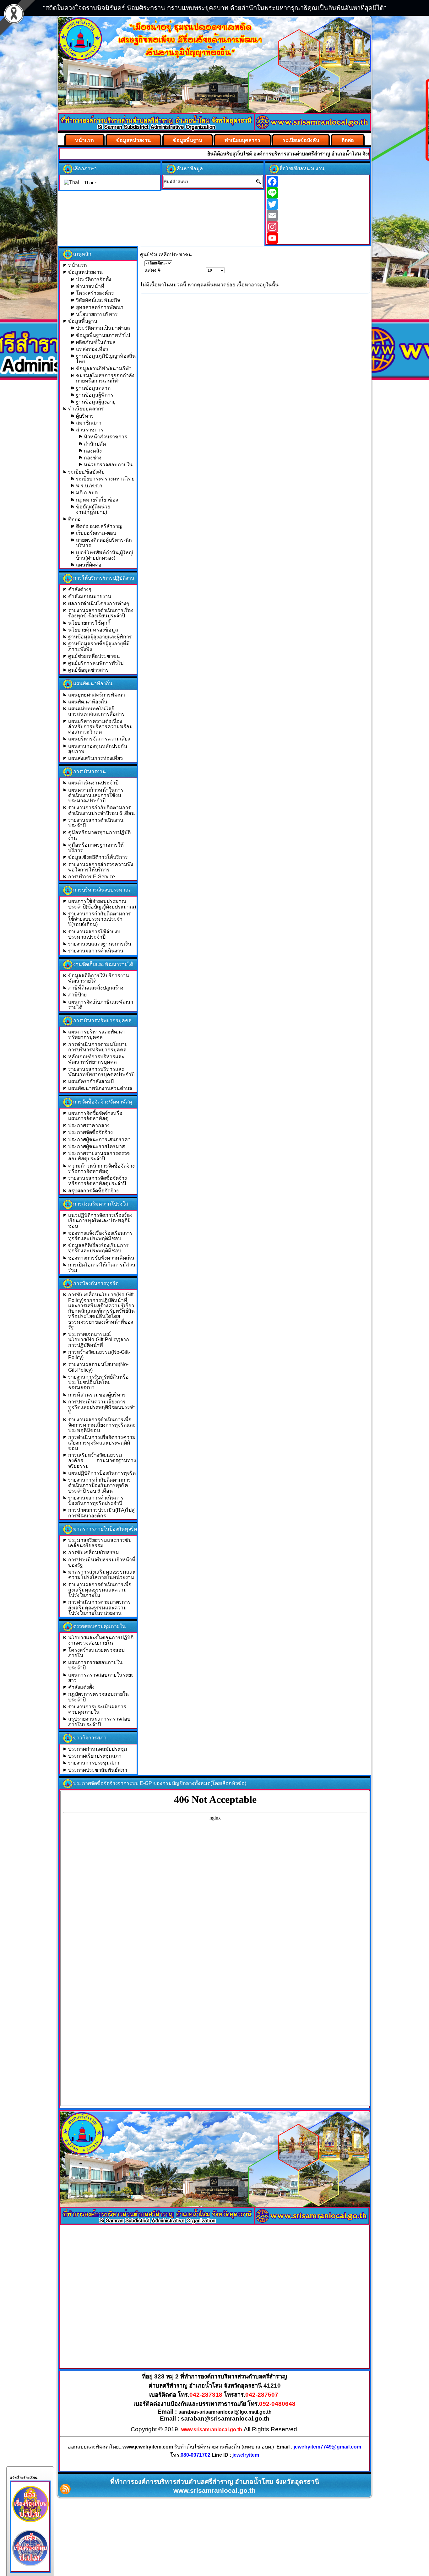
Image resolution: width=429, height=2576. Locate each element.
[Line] (318, 193)
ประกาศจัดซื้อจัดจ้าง (90, 1132)
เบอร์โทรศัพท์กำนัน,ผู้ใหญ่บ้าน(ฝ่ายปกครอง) (105, 555)
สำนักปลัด (95, 444)
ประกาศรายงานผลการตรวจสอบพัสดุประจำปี (99, 1156)
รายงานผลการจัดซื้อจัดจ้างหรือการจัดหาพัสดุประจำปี (98, 1181)
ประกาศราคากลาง (89, 1125)
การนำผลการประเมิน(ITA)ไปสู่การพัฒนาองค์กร (101, 1513)
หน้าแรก (84, 140)
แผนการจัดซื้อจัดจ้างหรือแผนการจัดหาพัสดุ (95, 1116)
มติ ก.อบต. (87, 493)
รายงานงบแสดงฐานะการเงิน (100, 944)
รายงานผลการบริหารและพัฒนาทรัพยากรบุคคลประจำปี (101, 1072)
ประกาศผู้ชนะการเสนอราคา (99, 1139)
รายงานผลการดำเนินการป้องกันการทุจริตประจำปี (96, 1500)
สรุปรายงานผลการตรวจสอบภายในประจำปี (99, 1722)
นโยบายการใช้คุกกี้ (89, 623)
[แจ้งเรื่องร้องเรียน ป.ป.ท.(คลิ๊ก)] (30, 2568)
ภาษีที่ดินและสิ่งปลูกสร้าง (96, 988)
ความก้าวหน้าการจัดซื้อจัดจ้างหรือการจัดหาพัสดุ (101, 1169)
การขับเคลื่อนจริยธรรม (94, 1552)
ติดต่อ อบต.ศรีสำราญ (99, 526)
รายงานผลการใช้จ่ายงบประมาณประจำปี (94, 934)
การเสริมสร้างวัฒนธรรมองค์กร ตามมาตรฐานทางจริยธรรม (102, 1461)
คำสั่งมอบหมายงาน (90, 597)
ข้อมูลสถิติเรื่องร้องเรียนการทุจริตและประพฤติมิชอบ (98, 1248)
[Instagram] (318, 227)
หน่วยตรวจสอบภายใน (108, 465)
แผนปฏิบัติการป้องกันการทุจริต (102, 1473)
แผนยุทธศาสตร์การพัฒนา (97, 695)
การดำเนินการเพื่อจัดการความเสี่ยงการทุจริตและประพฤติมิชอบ (102, 1443)
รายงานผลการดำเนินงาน (96, 951)
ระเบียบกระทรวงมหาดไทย (105, 479)
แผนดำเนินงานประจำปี (93, 783)
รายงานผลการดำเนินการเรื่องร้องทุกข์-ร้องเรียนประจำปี (101, 613)
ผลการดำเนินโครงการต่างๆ (99, 603)
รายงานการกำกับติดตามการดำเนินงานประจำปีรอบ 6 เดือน (101, 810)
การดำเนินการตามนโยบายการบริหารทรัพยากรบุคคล (98, 1047)
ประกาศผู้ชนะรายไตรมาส (97, 1146)
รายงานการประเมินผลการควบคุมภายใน (97, 1709)
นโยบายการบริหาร (97, 314)
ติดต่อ (348, 140)
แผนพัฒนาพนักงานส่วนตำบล (100, 1088)
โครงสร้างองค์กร (95, 293)
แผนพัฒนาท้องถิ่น (88, 702)
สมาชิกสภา (89, 423)
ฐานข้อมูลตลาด (93, 388)
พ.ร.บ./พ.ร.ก (89, 486)
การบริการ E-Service (92, 877)
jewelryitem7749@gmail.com (327, 2447)
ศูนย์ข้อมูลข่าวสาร (88, 670)
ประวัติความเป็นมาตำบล (103, 328)
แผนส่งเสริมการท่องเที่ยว (95, 758)
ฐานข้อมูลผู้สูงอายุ (96, 402)
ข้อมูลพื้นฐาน (188, 140)
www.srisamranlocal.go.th (212, 2430)
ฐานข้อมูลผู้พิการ (95, 395)
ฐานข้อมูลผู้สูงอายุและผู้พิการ (100, 637)
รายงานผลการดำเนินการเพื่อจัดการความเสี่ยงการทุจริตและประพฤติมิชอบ (102, 1425)
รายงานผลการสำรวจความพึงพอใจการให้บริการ (101, 867)
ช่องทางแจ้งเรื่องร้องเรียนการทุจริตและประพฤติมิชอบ (100, 1236)
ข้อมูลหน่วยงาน (133, 140)
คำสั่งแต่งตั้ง (81, 1687)
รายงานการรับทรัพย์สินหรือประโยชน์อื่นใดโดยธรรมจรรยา (98, 1382)
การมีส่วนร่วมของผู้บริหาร (97, 1395)
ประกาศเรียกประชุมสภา (95, 1756)
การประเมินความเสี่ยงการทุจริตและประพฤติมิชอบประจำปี (102, 1407)
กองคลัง (93, 451)
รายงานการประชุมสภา (94, 1763)
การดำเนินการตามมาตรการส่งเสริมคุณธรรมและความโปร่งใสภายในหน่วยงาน (99, 1608)
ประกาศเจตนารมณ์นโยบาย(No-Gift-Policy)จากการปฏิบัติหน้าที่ (99, 1340)
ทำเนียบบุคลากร (242, 140)
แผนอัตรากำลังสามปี (91, 1081)
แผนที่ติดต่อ (89, 565)
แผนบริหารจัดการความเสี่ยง (99, 739)
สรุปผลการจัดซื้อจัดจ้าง (93, 1191)
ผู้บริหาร (85, 416)
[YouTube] (318, 238)
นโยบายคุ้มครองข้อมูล (93, 630)
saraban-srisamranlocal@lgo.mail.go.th (225, 2412)
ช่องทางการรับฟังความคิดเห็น (101, 1258)
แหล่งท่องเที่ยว (92, 349)
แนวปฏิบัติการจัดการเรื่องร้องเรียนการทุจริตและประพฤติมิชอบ (100, 1221)
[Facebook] (318, 182)
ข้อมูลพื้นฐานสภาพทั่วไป (103, 335)
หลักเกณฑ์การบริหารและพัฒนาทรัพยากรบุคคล (96, 1059)
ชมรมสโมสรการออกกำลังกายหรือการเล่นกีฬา (105, 378)
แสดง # (152, 270)
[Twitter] (318, 204)
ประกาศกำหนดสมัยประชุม (98, 1749)
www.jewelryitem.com (148, 2447)
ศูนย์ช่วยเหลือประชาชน (94, 656)
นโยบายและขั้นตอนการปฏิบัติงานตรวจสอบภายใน (101, 1640)
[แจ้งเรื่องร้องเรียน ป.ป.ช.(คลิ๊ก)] (30, 2524)
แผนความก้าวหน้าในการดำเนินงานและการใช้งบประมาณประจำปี (96, 795)
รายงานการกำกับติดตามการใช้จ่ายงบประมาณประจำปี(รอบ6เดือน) (100, 919)
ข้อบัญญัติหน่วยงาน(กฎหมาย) (93, 509)
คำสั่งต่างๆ (80, 589)
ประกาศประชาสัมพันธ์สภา (98, 1770)
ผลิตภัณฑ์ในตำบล (96, 342)
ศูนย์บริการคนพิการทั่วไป (96, 663)
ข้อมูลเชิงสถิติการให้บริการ (98, 857)
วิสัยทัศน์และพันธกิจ (98, 300)
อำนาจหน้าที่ (90, 286)
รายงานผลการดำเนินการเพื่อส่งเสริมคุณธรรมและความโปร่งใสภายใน (100, 1590)
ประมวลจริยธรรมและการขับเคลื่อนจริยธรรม (100, 1543)
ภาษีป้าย (77, 995)
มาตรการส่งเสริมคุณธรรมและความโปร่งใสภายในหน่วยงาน (102, 1575)
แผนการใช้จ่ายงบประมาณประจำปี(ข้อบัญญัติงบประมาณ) (102, 904)
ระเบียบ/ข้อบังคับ (301, 140)
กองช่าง (93, 458)
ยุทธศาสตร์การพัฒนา (100, 307)
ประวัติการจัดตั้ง (94, 279)
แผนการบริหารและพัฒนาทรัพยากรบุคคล (96, 1034)
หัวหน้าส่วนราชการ (106, 437)
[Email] (318, 215)
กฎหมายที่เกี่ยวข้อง (97, 500)
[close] (10, 2472)
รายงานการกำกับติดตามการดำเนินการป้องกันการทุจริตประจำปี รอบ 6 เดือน (100, 1485)
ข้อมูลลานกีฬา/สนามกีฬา (104, 369)
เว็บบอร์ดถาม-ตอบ (96, 533)
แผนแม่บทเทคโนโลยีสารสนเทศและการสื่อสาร (96, 711)
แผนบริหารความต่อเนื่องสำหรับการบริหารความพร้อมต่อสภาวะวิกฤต (100, 727)
